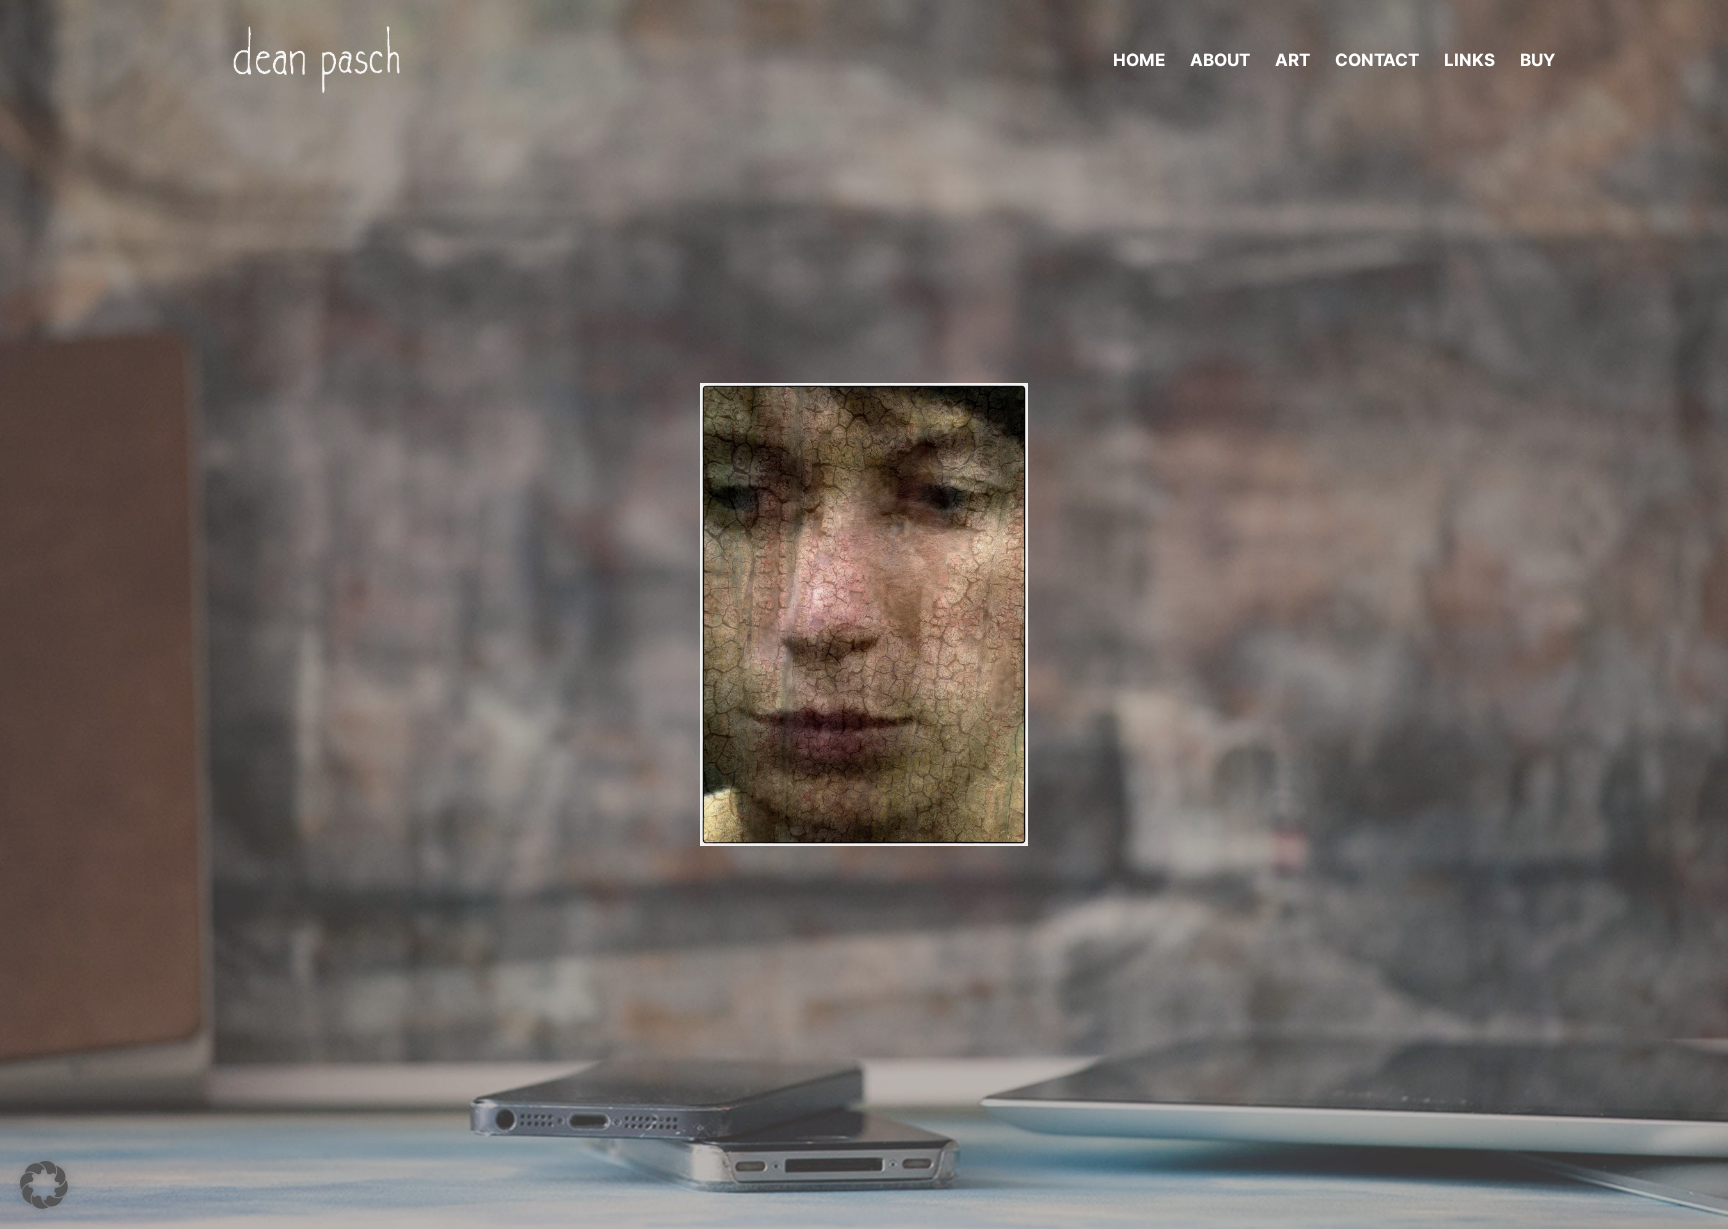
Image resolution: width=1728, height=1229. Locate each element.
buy (1537, 60)
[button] (44, 1185)
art (1292, 60)
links (1469, 60)
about (1220, 60)
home (1139, 60)
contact (1377, 60)
